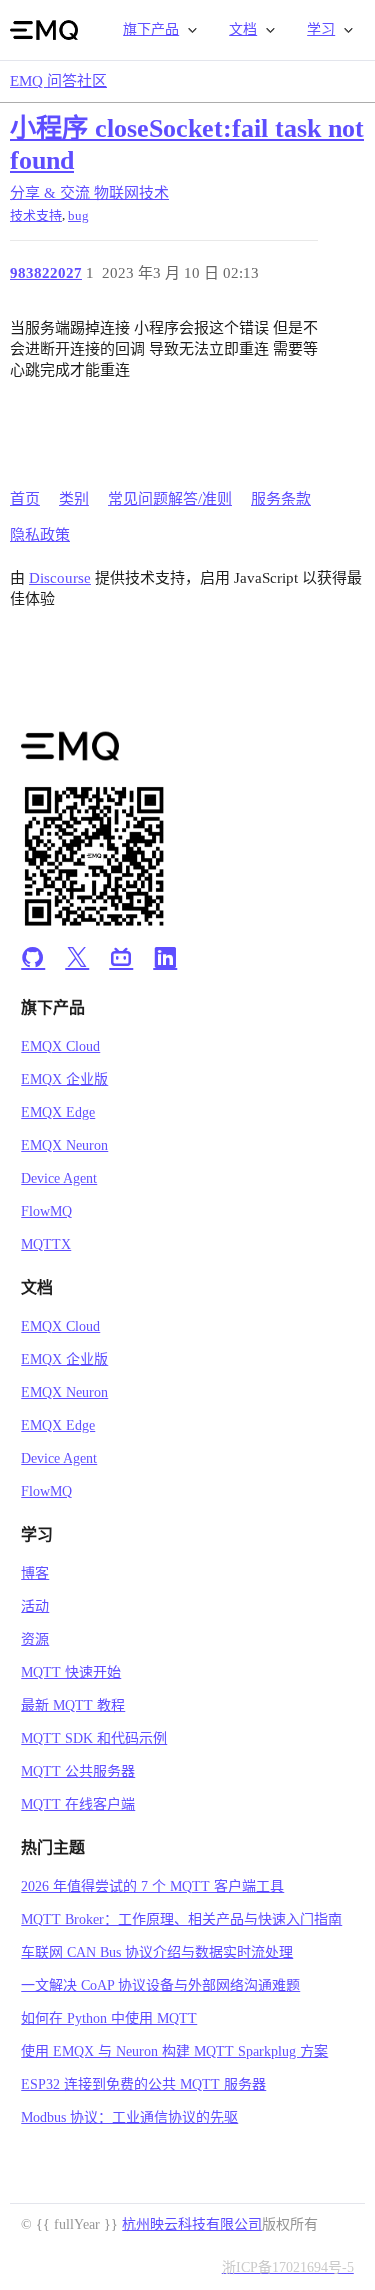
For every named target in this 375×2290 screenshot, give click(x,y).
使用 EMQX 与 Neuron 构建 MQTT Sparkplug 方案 (174, 2051)
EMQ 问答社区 (58, 81)
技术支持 (36, 215)
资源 (35, 1639)
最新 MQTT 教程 (73, 1705)
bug (78, 215)
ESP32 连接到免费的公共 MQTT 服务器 (143, 2084)
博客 (35, 1573)
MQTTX (46, 1244)
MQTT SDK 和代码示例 (94, 1738)
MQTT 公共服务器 (78, 1771)
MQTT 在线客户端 (78, 1804)
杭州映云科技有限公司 (192, 2224)
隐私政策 (40, 535)
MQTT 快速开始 (71, 1672)
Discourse (60, 578)
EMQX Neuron (64, 1145)
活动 (35, 1606)
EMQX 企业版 (64, 1079)
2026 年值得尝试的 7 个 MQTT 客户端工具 (152, 1886)
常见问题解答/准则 (170, 499)
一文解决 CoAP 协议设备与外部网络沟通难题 (160, 1985)
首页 (25, 499)
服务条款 (281, 499)
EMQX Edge (58, 1112)
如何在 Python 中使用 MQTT (109, 2018)
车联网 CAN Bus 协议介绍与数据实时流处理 (157, 1952)
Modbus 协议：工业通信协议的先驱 (129, 2117)
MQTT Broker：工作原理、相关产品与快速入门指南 (181, 1919)
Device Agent (59, 1178)
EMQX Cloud (60, 1046)
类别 (74, 499)
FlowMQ (46, 1211)
